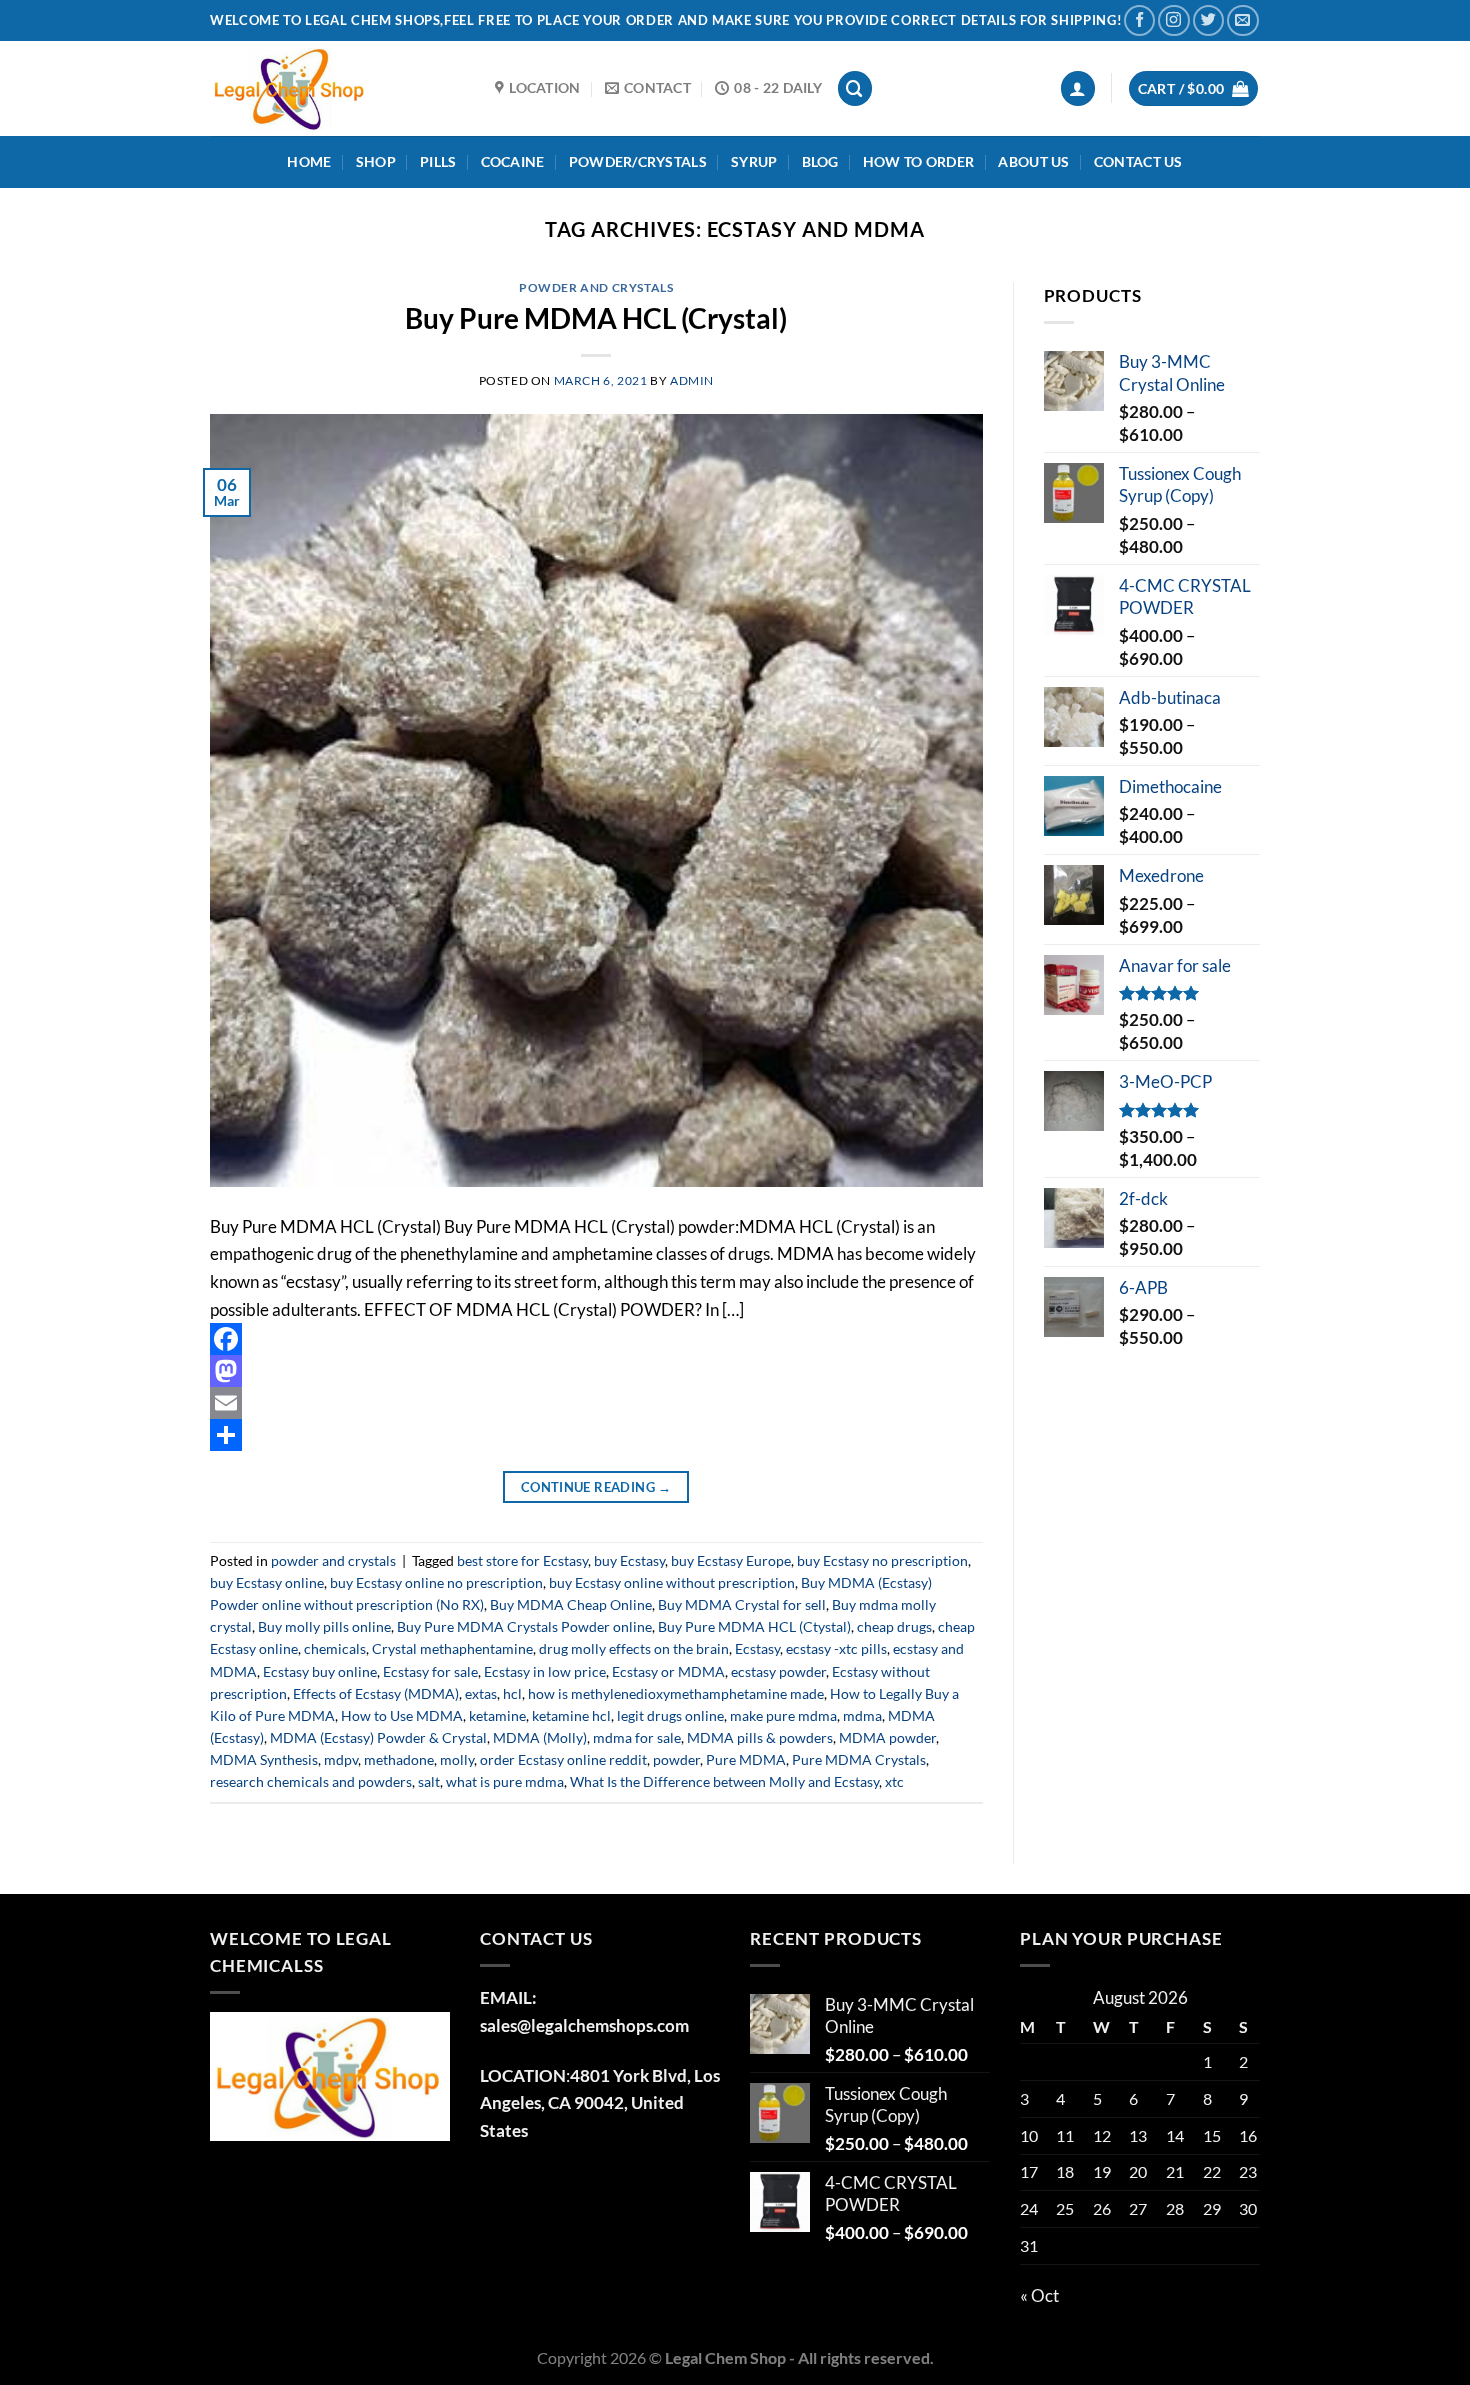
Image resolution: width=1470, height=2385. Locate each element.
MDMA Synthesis (264, 1759)
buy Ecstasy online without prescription (672, 1582)
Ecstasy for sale (430, 1671)
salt (429, 1781)
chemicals (335, 1648)
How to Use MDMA (402, 1715)
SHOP (376, 161)
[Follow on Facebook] (1139, 21)
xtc (894, 1781)
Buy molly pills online (324, 1626)
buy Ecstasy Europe (731, 1560)
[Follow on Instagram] (1173, 21)
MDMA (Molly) (540, 1737)
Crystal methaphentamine (452, 1648)
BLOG (820, 161)
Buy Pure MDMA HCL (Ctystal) (754, 1626)
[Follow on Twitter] (1208, 21)
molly (457, 1759)
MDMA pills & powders (760, 1737)
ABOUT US (1033, 161)
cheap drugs (894, 1626)
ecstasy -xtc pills (836, 1648)
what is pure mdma (505, 1781)
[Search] (855, 88)
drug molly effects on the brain (634, 1648)
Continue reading (596, 1487)
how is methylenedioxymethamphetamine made (676, 1693)
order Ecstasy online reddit (563, 1759)
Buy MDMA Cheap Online (571, 1604)
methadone (399, 1759)
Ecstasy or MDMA (668, 1671)
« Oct (1039, 2295)
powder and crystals (596, 287)
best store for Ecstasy (522, 1560)
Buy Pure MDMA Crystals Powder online (524, 1626)
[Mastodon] (596, 1371)
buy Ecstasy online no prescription (436, 1582)
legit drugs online (670, 1715)
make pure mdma (783, 1715)
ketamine (497, 1715)
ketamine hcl (571, 1715)
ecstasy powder (778, 1671)
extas (481, 1693)
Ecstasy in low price (545, 1671)
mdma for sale (637, 1737)
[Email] (596, 1403)
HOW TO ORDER (918, 161)
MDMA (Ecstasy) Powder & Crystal (378, 1737)
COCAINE (513, 161)
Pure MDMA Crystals (859, 1759)
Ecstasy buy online (320, 1671)
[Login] (1078, 88)
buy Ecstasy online (267, 1582)
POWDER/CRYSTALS (638, 161)
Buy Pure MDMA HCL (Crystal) (596, 318)
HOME (309, 161)
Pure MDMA (746, 1759)
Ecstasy (757, 1648)
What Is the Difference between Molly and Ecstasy (724, 1781)
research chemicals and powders (311, 1781)
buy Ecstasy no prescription (882, 1560)
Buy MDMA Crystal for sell (742, 1604)
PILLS (438, 161)
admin (692, 380)
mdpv (341, 1759)
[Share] (596, 1435)
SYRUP (754, 161)
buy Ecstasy (629, 1560)
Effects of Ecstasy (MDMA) (376, 1693)
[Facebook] (596, 1339)
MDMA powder (887, 1737)
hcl (512, 1693)
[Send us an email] (1242, 21)
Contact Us (1138, 161)
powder (676, 1759)
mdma (862, 1715)
